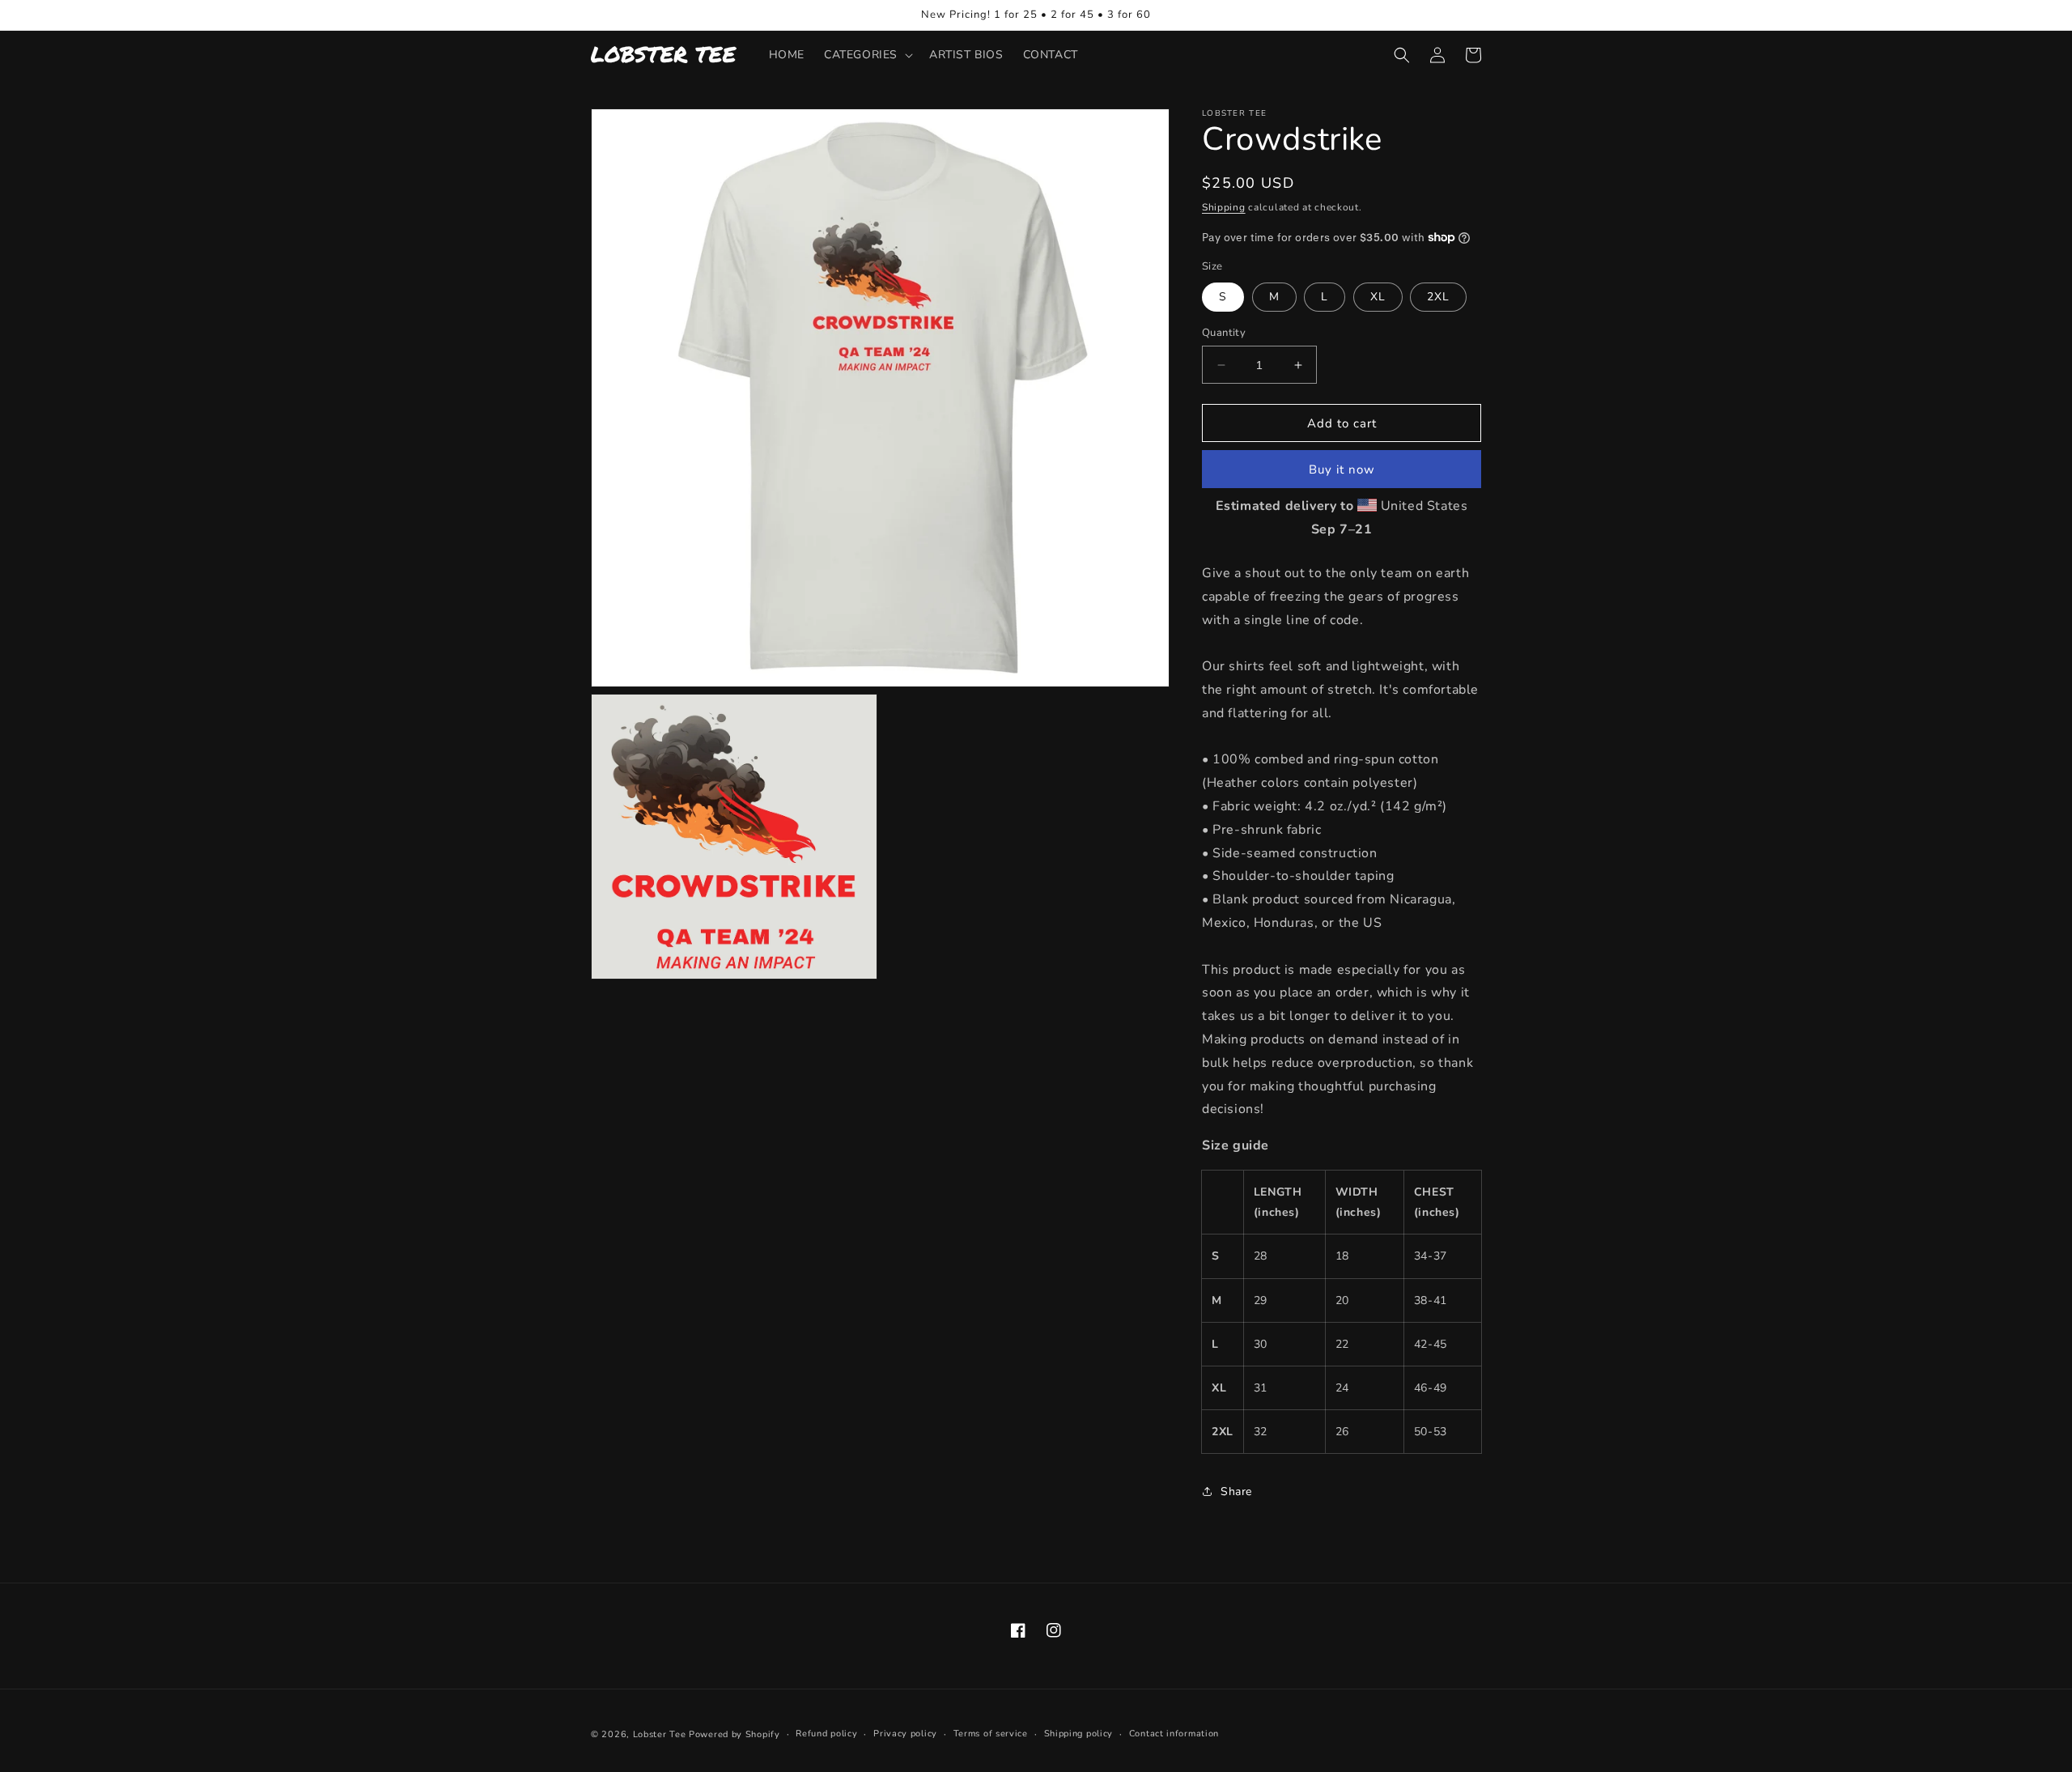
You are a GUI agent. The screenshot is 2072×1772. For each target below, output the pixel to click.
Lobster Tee (660, 1734)
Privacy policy (905, 1734)
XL (1378, 297)
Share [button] (1236, 1492)
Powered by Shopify (735, 1734)
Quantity (1224, 333)
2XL (1438, 297)
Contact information (1174, 1734)
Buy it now (1342, 470)
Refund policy (826, 1734)
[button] (867, 55)
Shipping (1224, 207)
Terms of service (991, 1734)
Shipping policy (1079, 1734)
